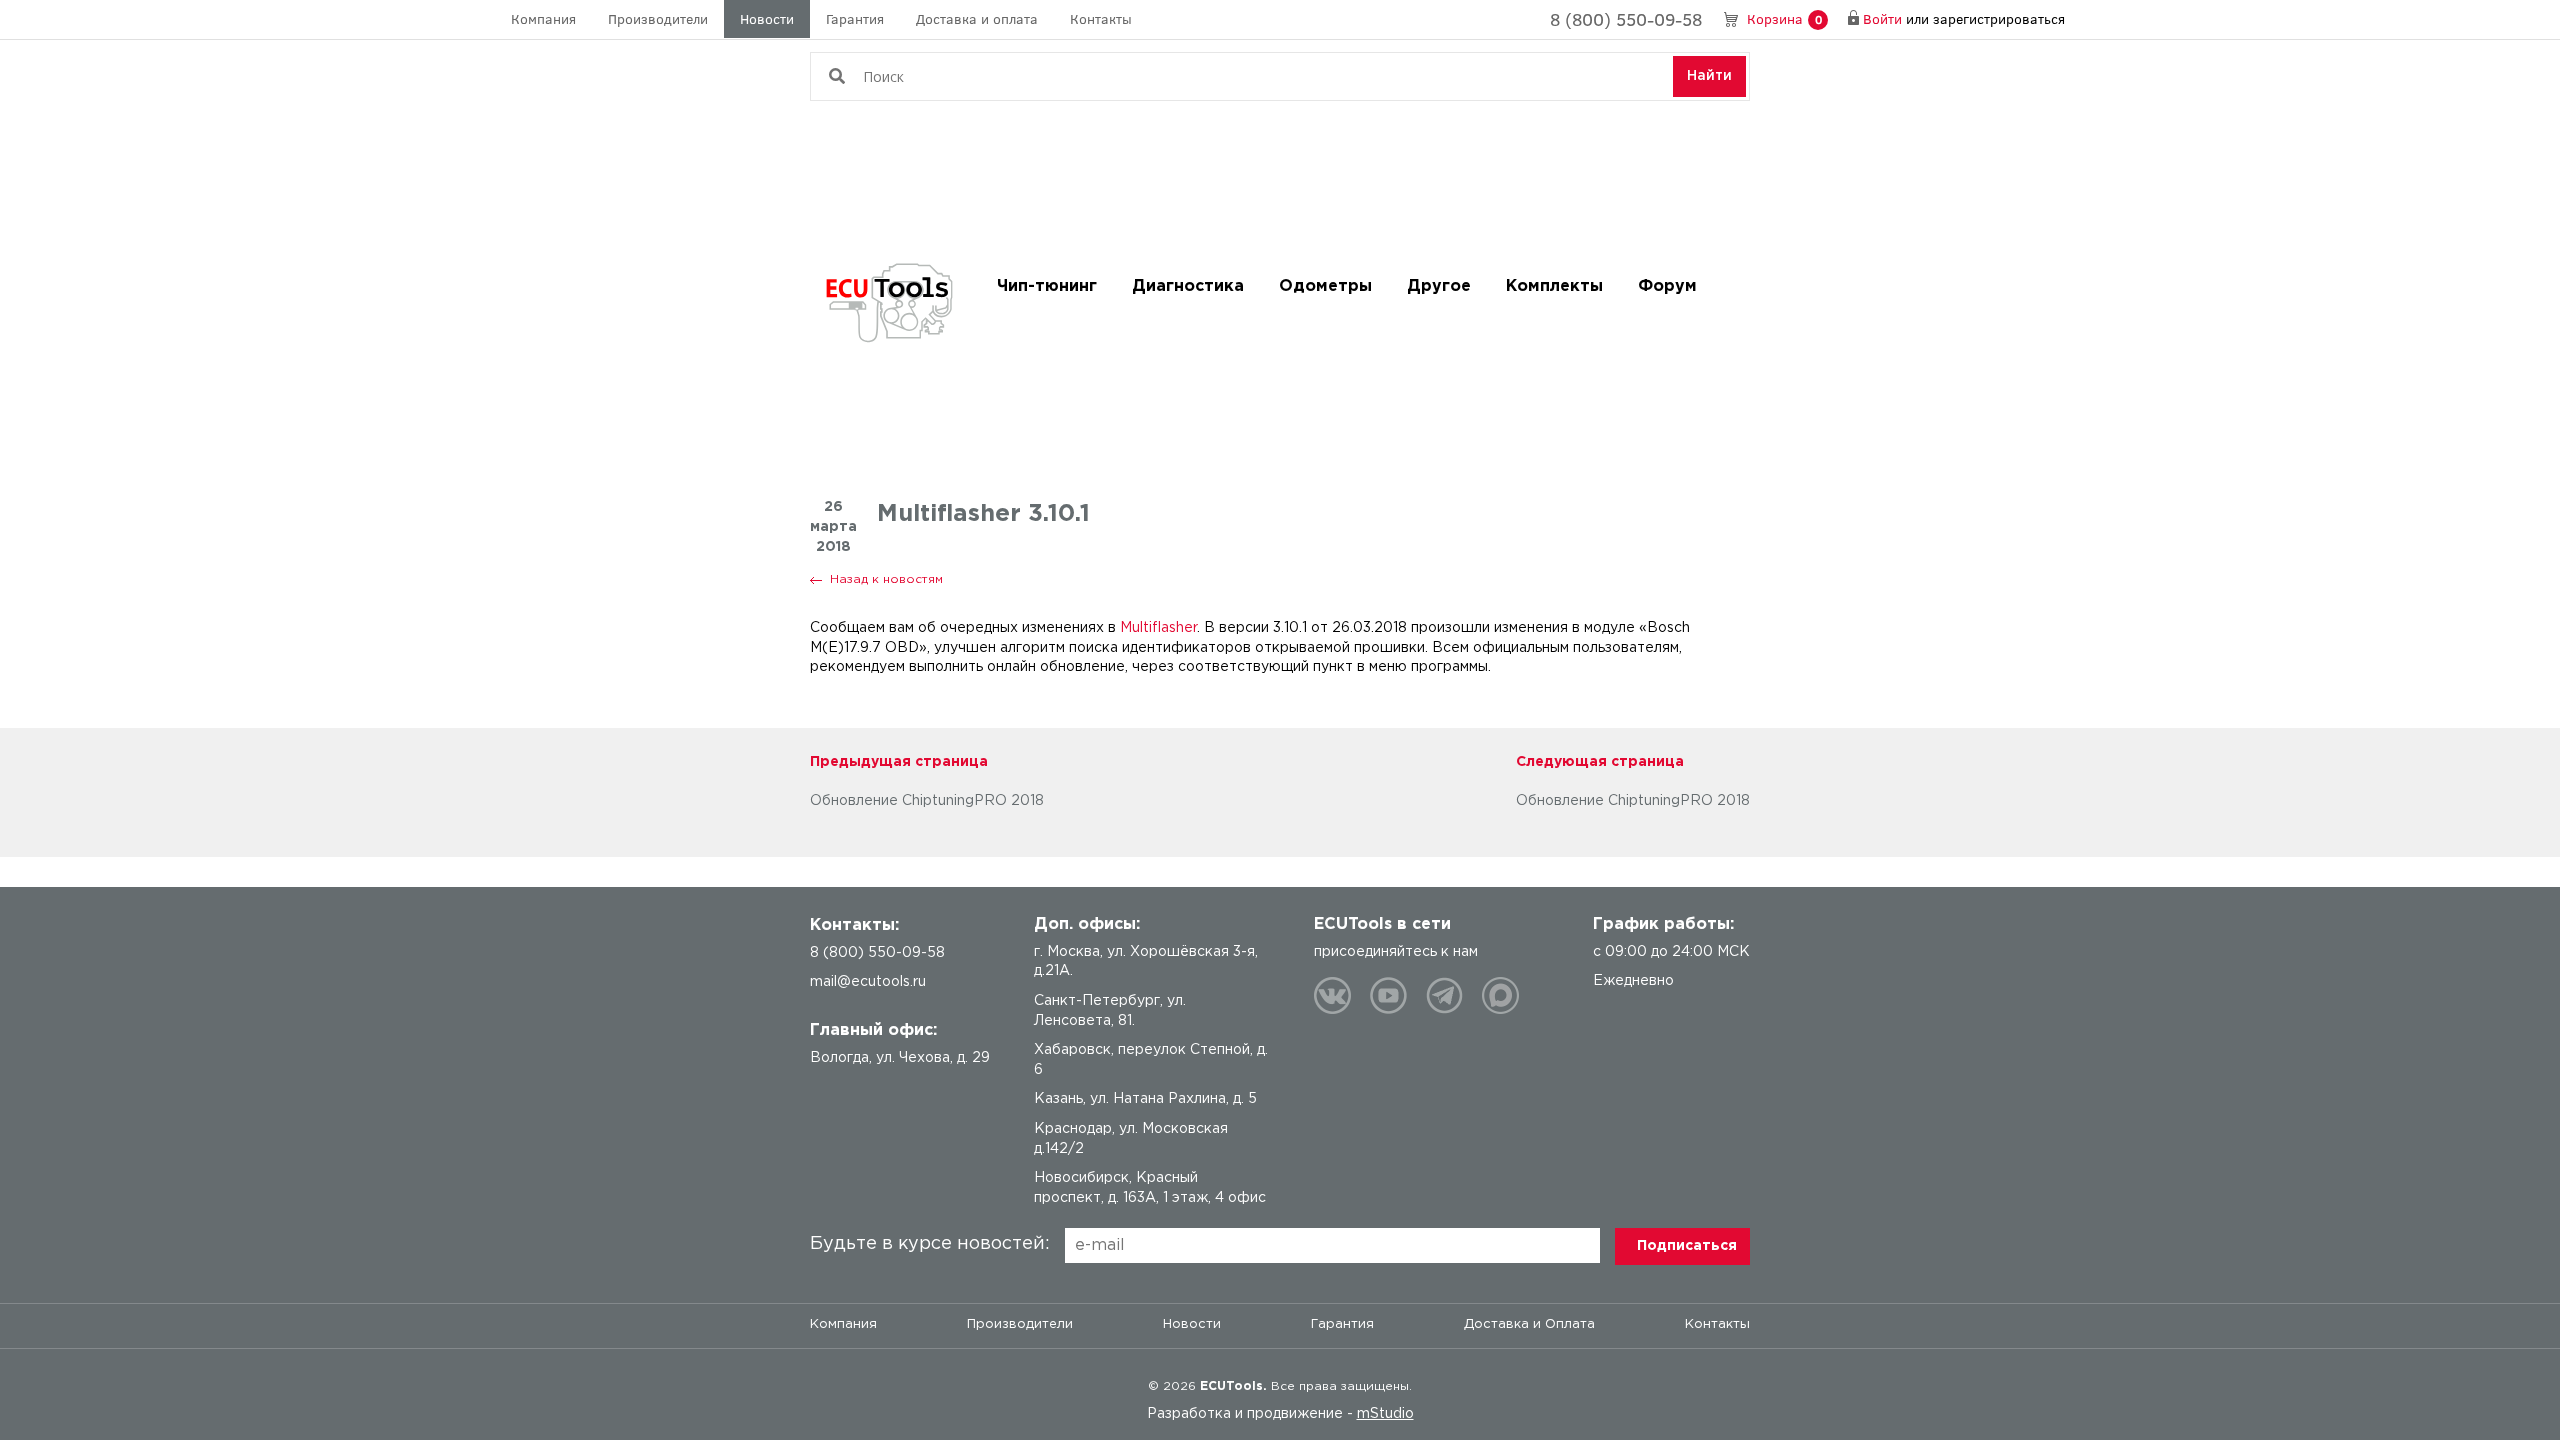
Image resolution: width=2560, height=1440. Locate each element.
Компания (543, 18)
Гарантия (855, 18)
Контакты (1101, 18)
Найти (1709, 76)
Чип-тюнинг (1047, 286)
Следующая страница (1600, 762)
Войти (1882, 18)
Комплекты (1554, 286)
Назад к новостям (886, 579)
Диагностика (1188, 286)
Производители (658, 18)
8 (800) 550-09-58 (1626, 19)
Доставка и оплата (977, 18)
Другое (1439, 286)
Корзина (1784, 18)
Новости (767, 18)
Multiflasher (1158, 628)
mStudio (1385, 1414)
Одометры (1325, 286)
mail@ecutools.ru (868, 982)
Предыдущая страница (899, 762)
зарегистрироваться (1999, 18)
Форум (1667, 286)
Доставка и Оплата (1529, 1324)
